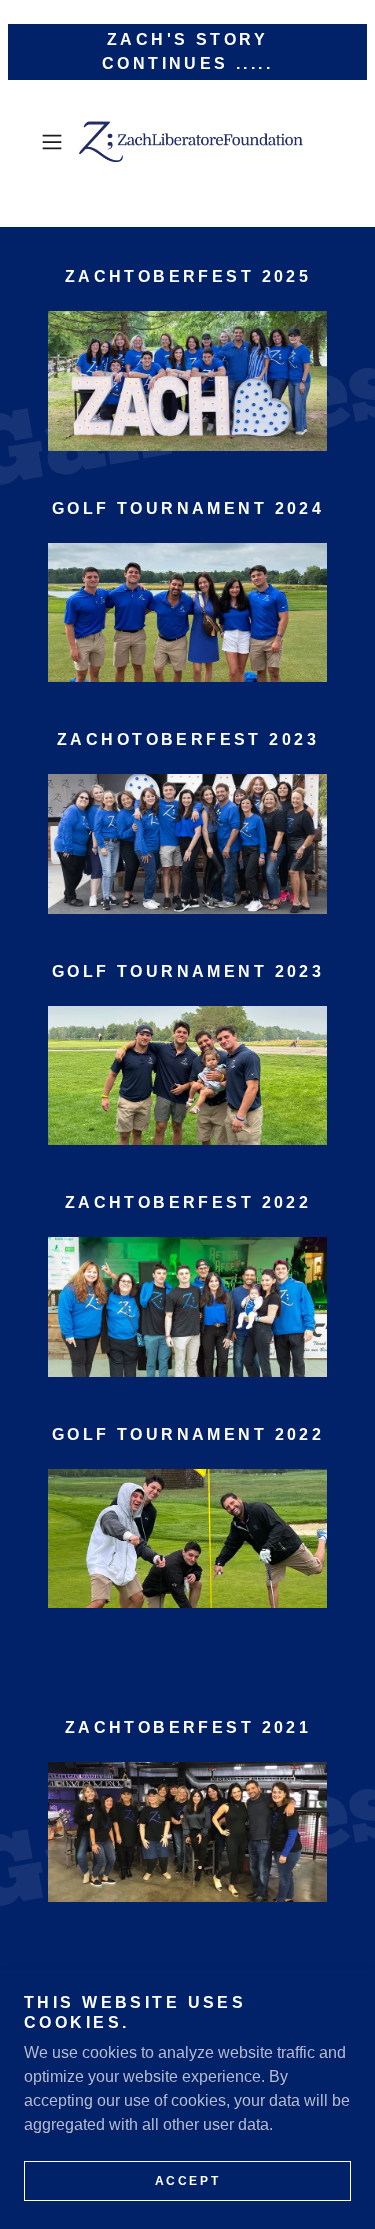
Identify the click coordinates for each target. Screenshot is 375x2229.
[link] (188, 141)
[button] (55, 142)
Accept (187, 2181)
